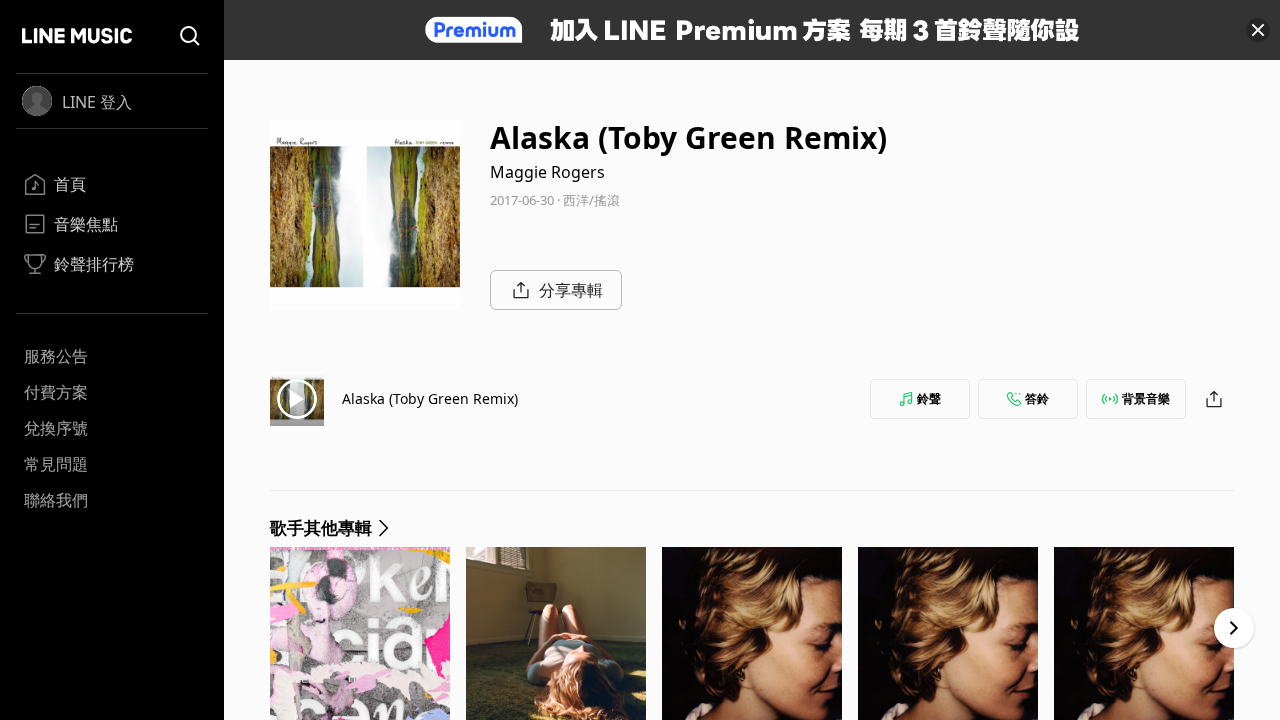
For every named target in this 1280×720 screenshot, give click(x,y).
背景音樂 (1146, 398)
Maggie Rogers (547, 172)
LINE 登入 (97, 102)
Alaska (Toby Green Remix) (430, 398)
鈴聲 (929, 398)
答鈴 (1037, 398)
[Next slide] (1234, 628)
